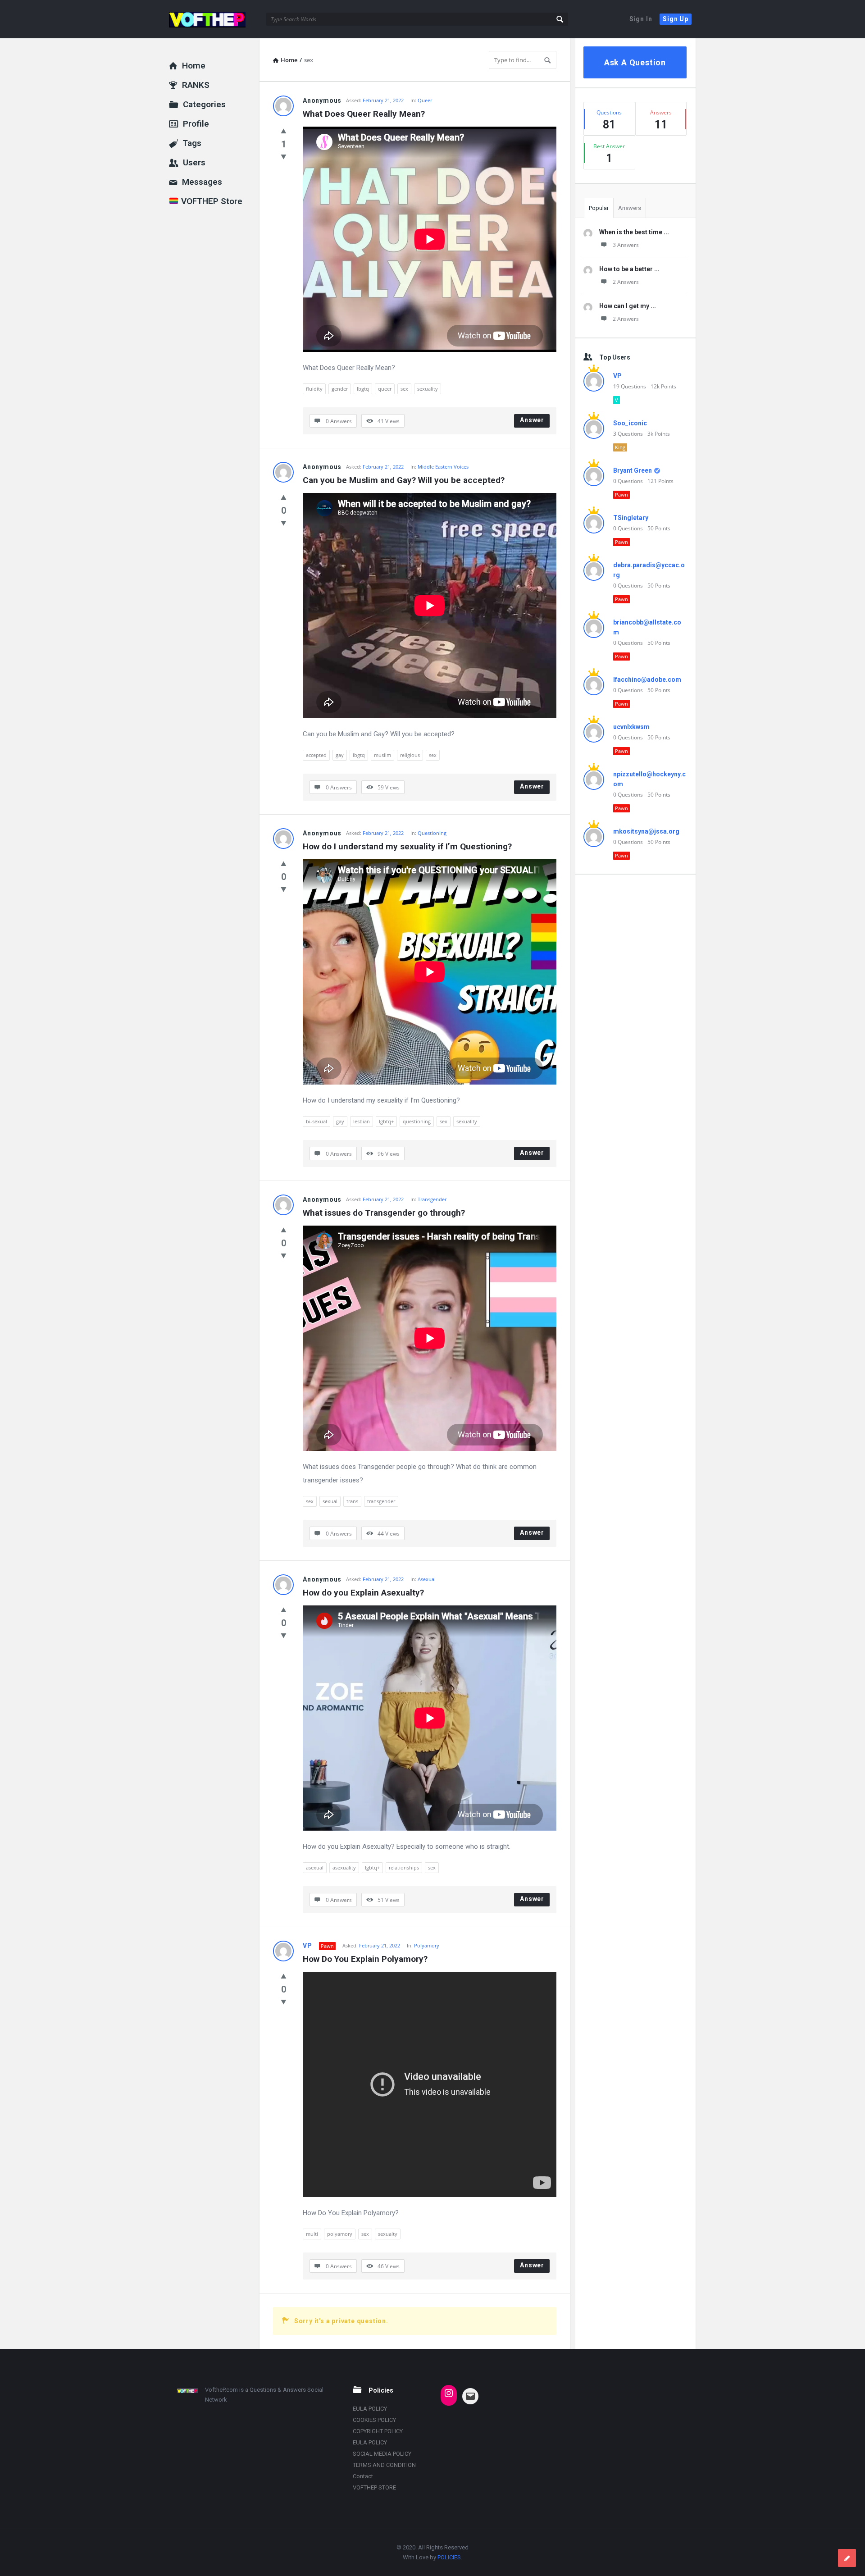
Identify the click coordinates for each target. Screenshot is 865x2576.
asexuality (344, 1867)
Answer (532, 420)
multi (312, 2234)
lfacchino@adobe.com (647, 679)
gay (340, 755)
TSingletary (631, 518)
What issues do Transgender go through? (384, 1213)
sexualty (388, 2234)
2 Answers (626, 282)
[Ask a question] (847, 2558)
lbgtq (363, 389)
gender (340, 389)
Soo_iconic (630, 423)
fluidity (314, 389)
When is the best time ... (634, 232)
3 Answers (626, 245)
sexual (330, 1501)
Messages (202, 182)
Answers (630, 208)
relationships (404, 1867)
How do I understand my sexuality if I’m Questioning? (407, 846)
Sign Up (676, 19)
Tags (192, 143)
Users (194, 162)
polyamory (340, 2234)
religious (410, 755)
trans (352, 1501)
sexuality (428, 389)
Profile (196, 124)
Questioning (432, 833)
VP (307, 1946)
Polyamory (427, 1945)
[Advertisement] (635, 1023)
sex (404, 389)
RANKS (196, 85)
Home (194, 66)
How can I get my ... (628, 306)
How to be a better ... (629, 269)
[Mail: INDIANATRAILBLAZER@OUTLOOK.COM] (470, 2396)
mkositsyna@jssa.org (646, 831)
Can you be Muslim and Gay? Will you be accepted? (404, 480)
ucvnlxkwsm (631, 727)
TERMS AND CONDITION (384, 2465)
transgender (381, 1501)
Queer (425, 100)
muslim (382, 755)
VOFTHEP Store (211, 201)
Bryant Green (633, 470)
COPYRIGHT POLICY (378, 2431)
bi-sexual (316, 1121)
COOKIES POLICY (374, 2420)
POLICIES (449, 2557)
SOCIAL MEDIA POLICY (382, 2454)
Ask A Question (635, 62)
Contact (363, 2476)
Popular (599, 208)
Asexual (427, 1579)
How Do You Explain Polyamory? (365, 1959)
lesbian (362, 1121)
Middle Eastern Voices (443, 467)
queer (385, 389)
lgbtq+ (386, 1121)
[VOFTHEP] (214, 19)
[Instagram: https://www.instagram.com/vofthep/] (449, 2393)
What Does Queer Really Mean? (364, 114)
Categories (204, 104)
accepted (316, 755)
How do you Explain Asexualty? (363, 1593)
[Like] (284, 131)
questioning (417, 1121)
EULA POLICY (370, 2409)
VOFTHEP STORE (374, 2487)
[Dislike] (284, 156)
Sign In (641, 19)
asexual (315, 1867)
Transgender (432, 1199)
